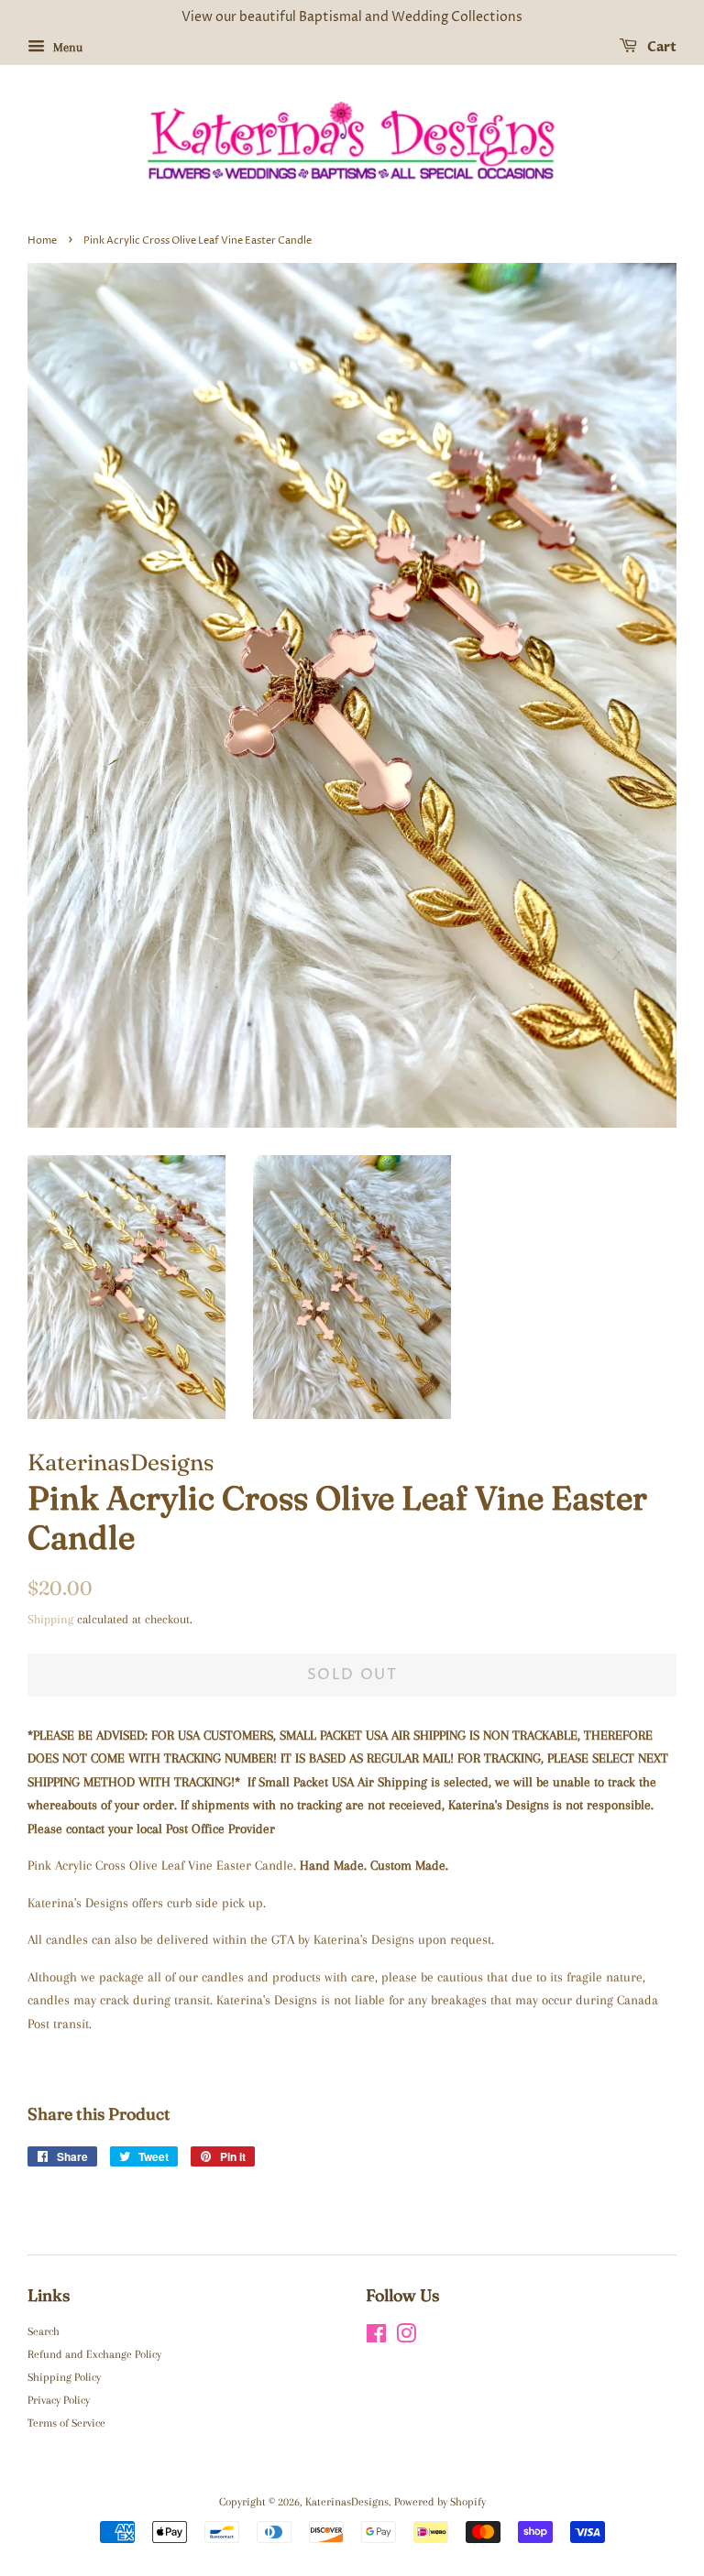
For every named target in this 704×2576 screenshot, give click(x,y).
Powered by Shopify (440, 2502)
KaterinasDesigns (347, 2502)
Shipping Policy (64, 2377)
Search (44, 2331)
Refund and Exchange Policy (94, 2354)
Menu (66, 47)
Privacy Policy (59, 2400)
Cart (660, 47)
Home (42, 240)
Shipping (50, 1619)
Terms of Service (66, 2423)
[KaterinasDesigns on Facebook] (376, 2338)
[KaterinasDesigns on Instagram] (406, 2338)
